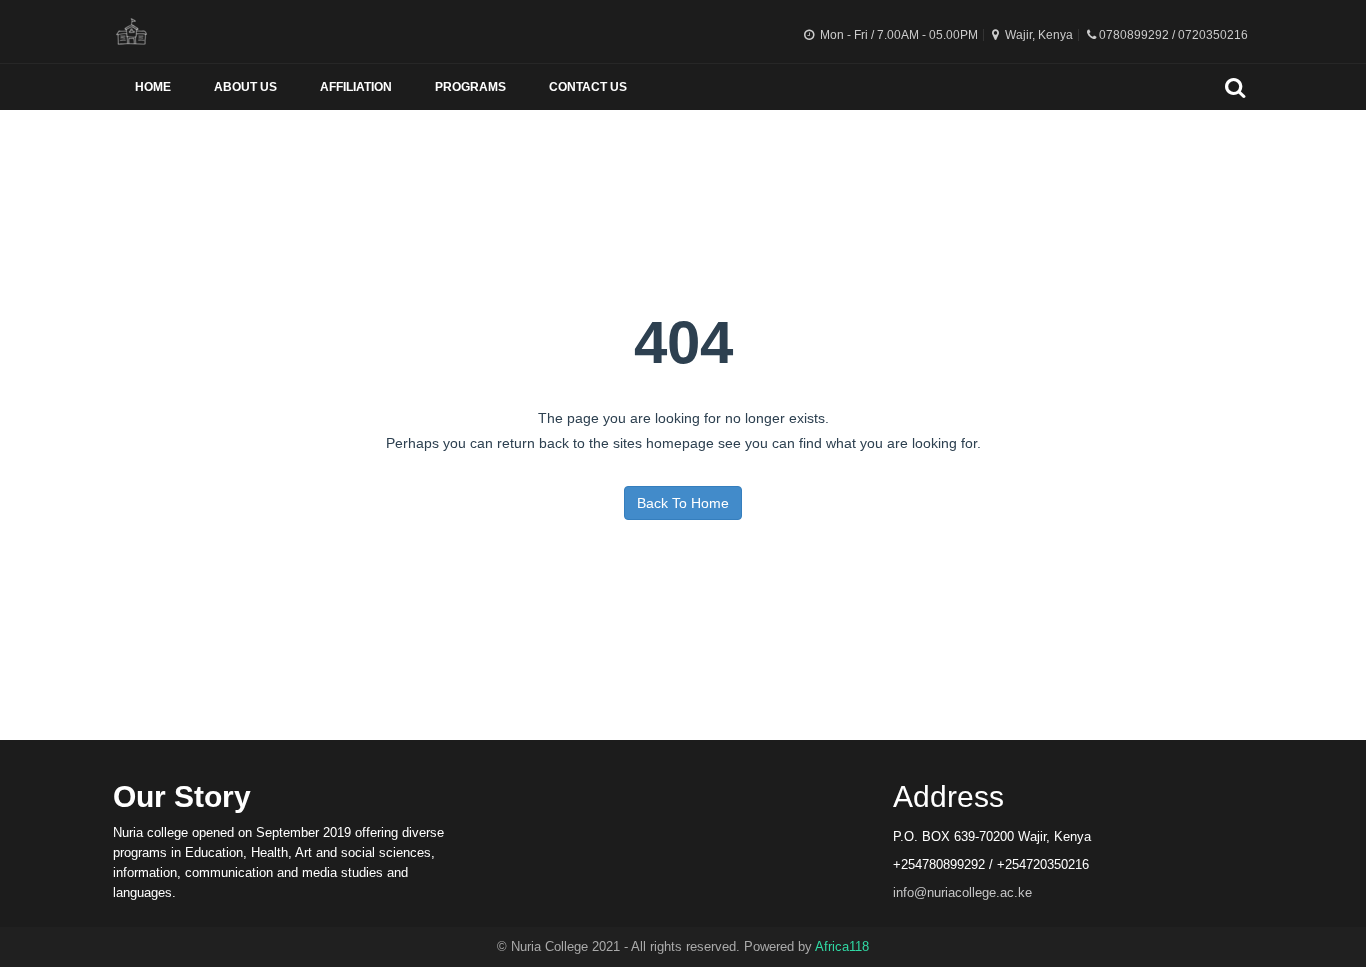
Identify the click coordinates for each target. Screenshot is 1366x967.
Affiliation (356, 87)
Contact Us (588, 87)
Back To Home (683, 503)
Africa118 (842, 946)
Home (153, 87)
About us (245, 87)
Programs (470, 87)
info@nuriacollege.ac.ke (962, 892)
